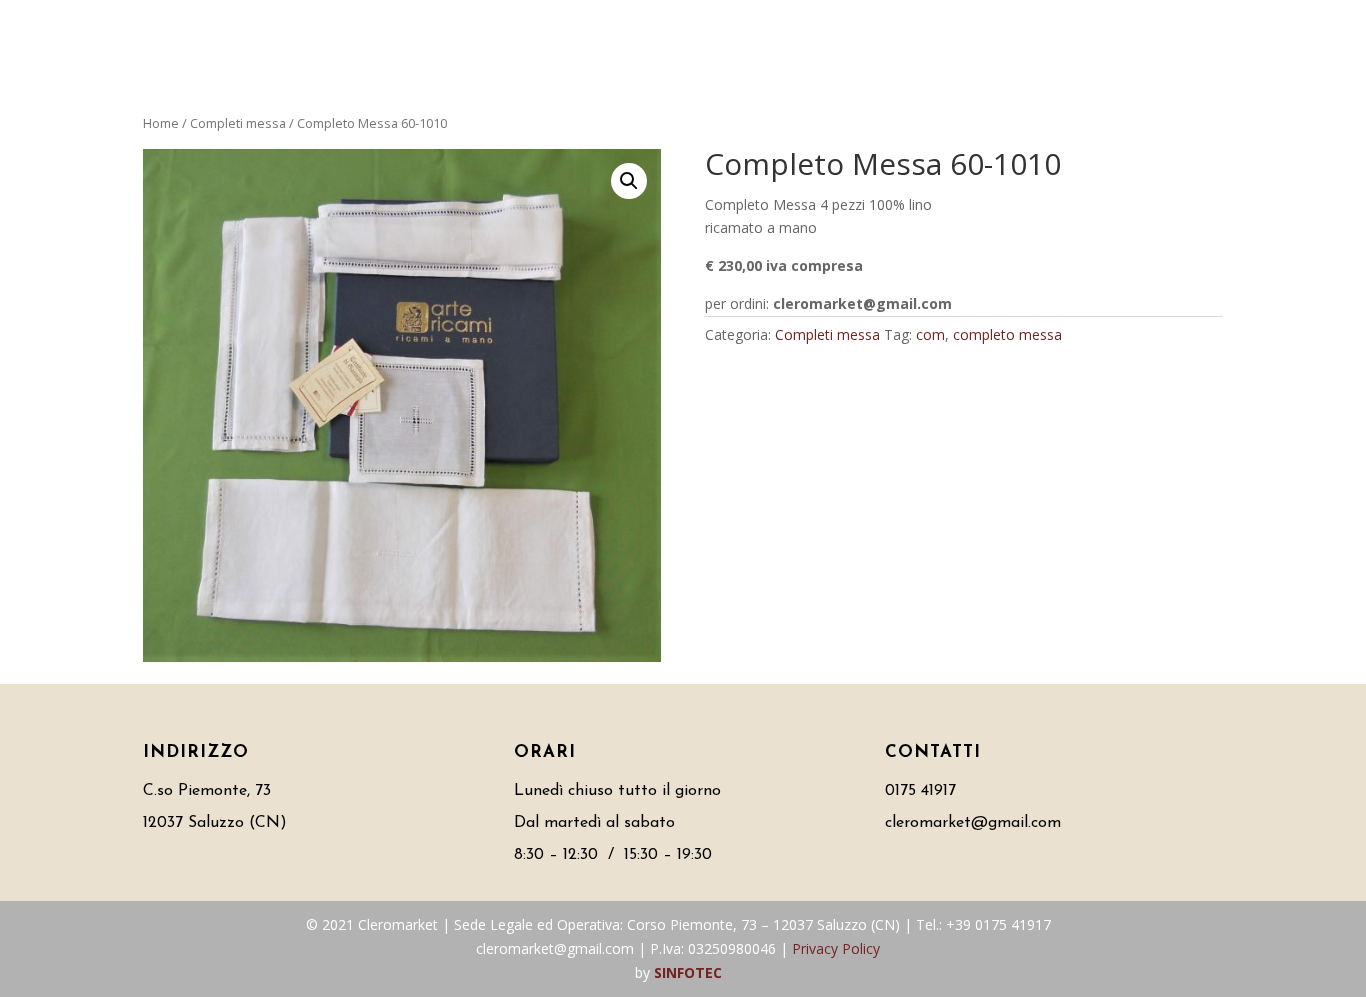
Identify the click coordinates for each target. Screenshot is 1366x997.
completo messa (1007, 334)
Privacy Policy (836, 948)
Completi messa (238, 123)
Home (161, 123)
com (930, 334)
